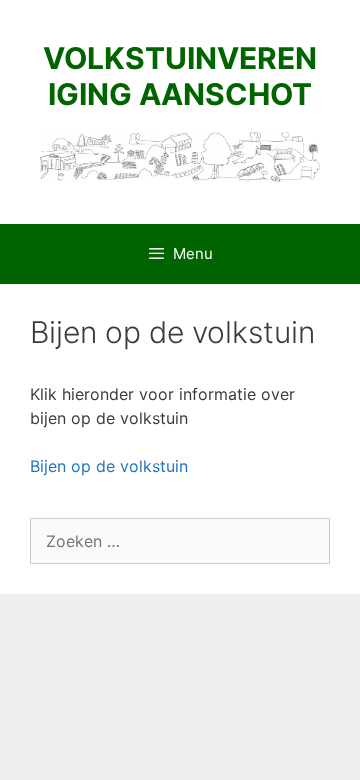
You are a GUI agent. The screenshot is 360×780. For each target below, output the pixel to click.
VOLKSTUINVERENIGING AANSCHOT (180, 76)
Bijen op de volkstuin (109, 466)
